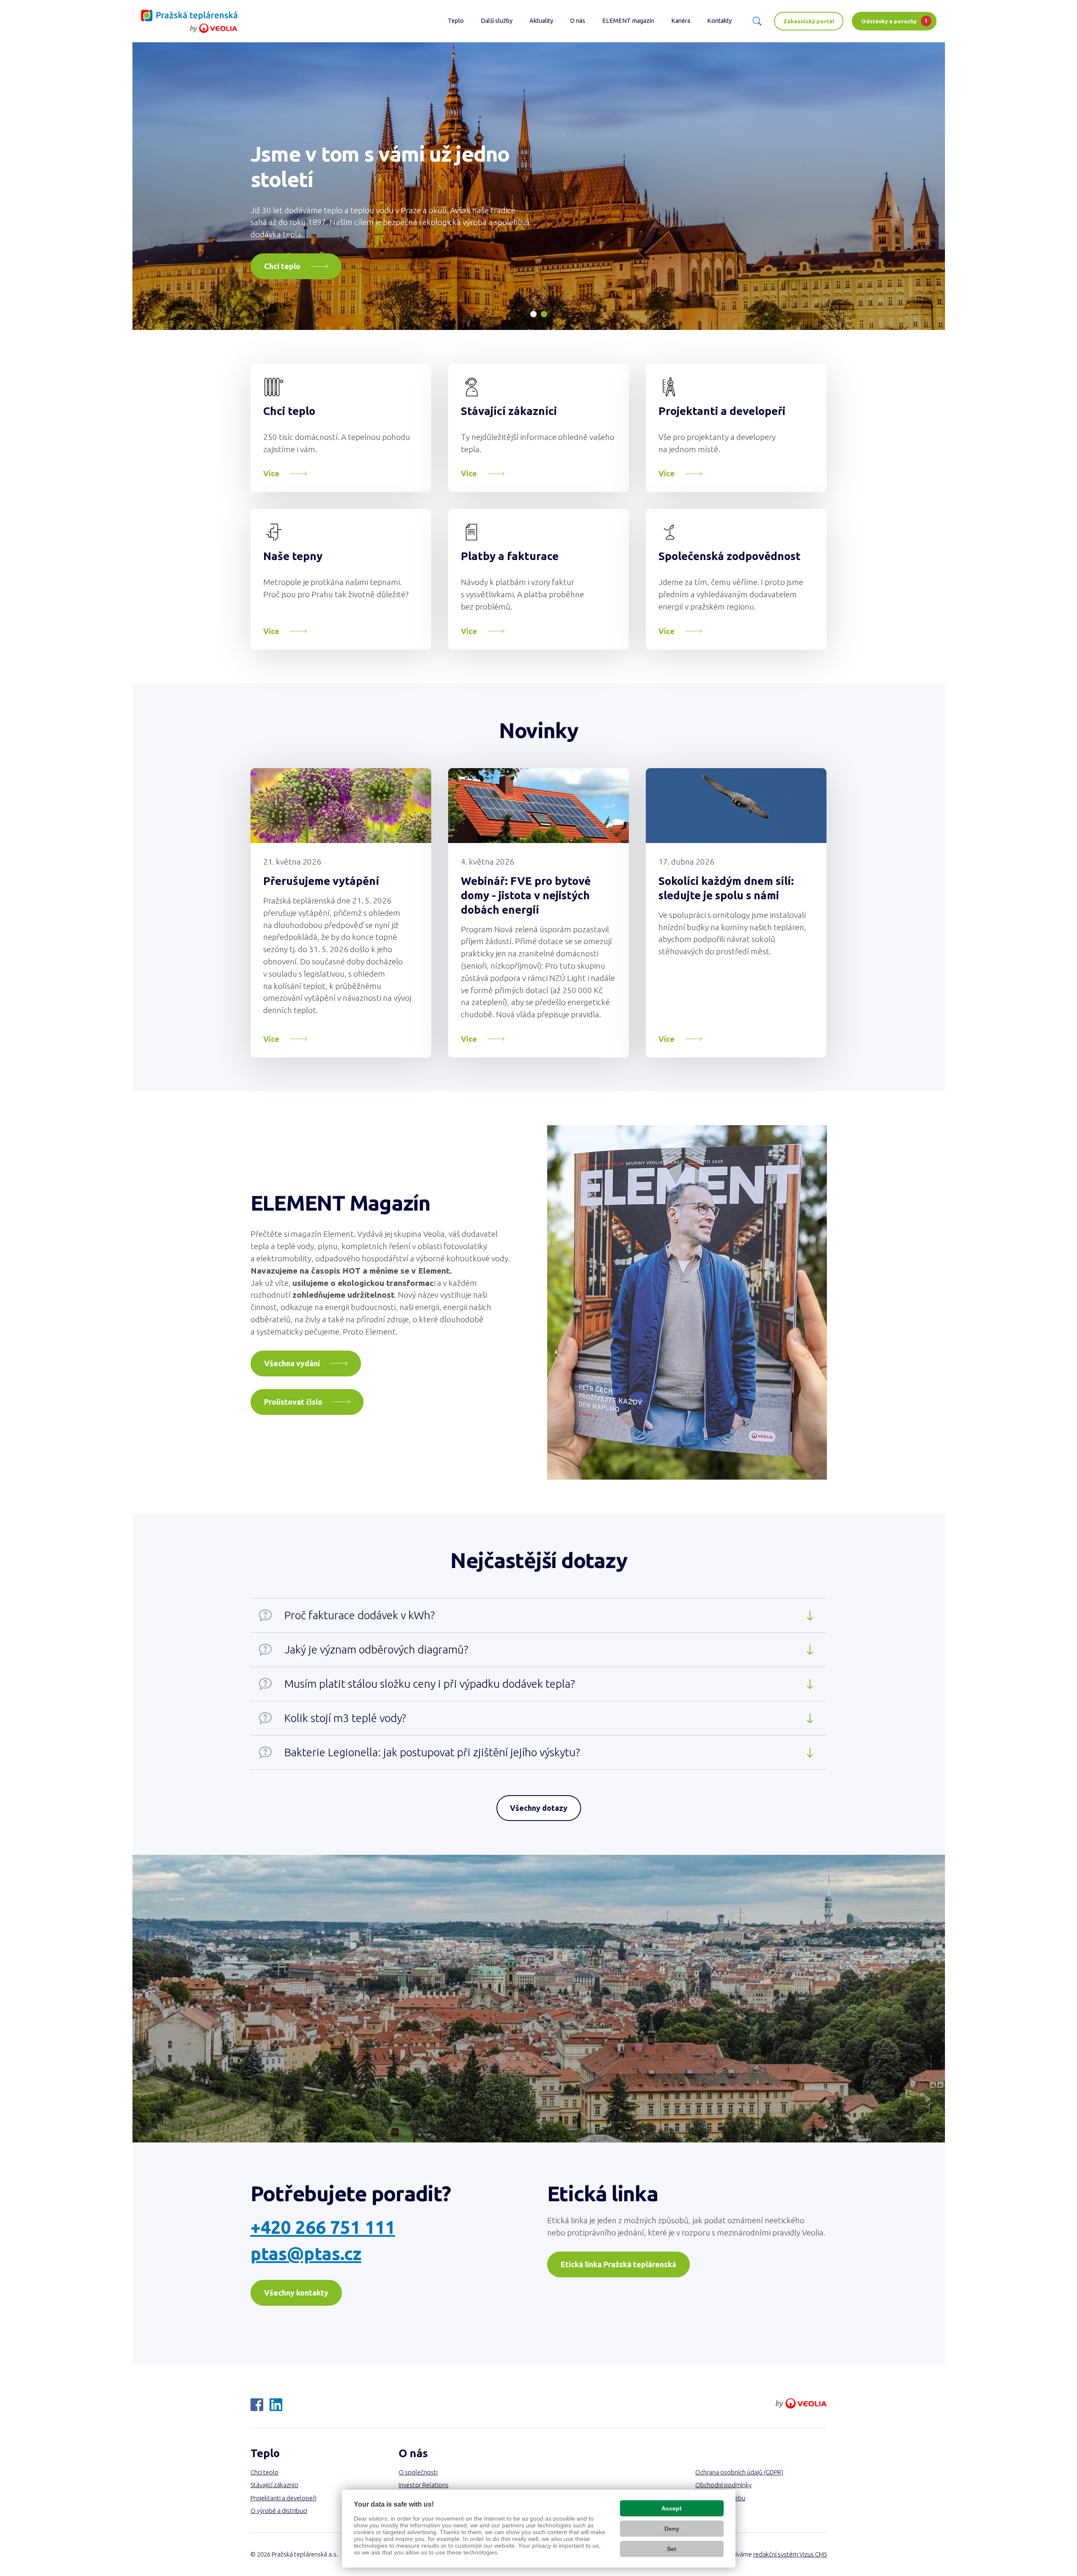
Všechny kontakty (296, 2293)
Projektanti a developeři (722, 411)
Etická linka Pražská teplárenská (618, 2264)
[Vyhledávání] (757, 21)
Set (672, 2549)
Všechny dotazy (539, 1808)
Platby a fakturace (510, 556)
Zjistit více (283, 266)
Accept (672, 2508)
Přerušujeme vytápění (321, 881)
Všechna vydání (292, 1363)
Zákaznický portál (809, 21)
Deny (672, 2529)
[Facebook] (257, 2405)
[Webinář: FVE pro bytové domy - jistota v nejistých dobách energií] (538, 806)
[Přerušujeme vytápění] (341, 806)
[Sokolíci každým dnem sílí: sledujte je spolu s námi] (736, 806)
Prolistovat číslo (293, 1402)
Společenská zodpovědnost (730, 556)
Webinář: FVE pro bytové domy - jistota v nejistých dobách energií (526, 895)
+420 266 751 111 (323, 2227)
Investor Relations (424, 2485)
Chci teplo (289, 411)
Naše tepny (293, 556)
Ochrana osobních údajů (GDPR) (739, 2472)
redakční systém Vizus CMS (790, 2554)
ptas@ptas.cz (306, 2253)
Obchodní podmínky (723, 2485)
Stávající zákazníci (509, 411)
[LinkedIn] (276, 2405)
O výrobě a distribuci (279, 2511)
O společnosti (418, 2472)
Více (271, 473)
